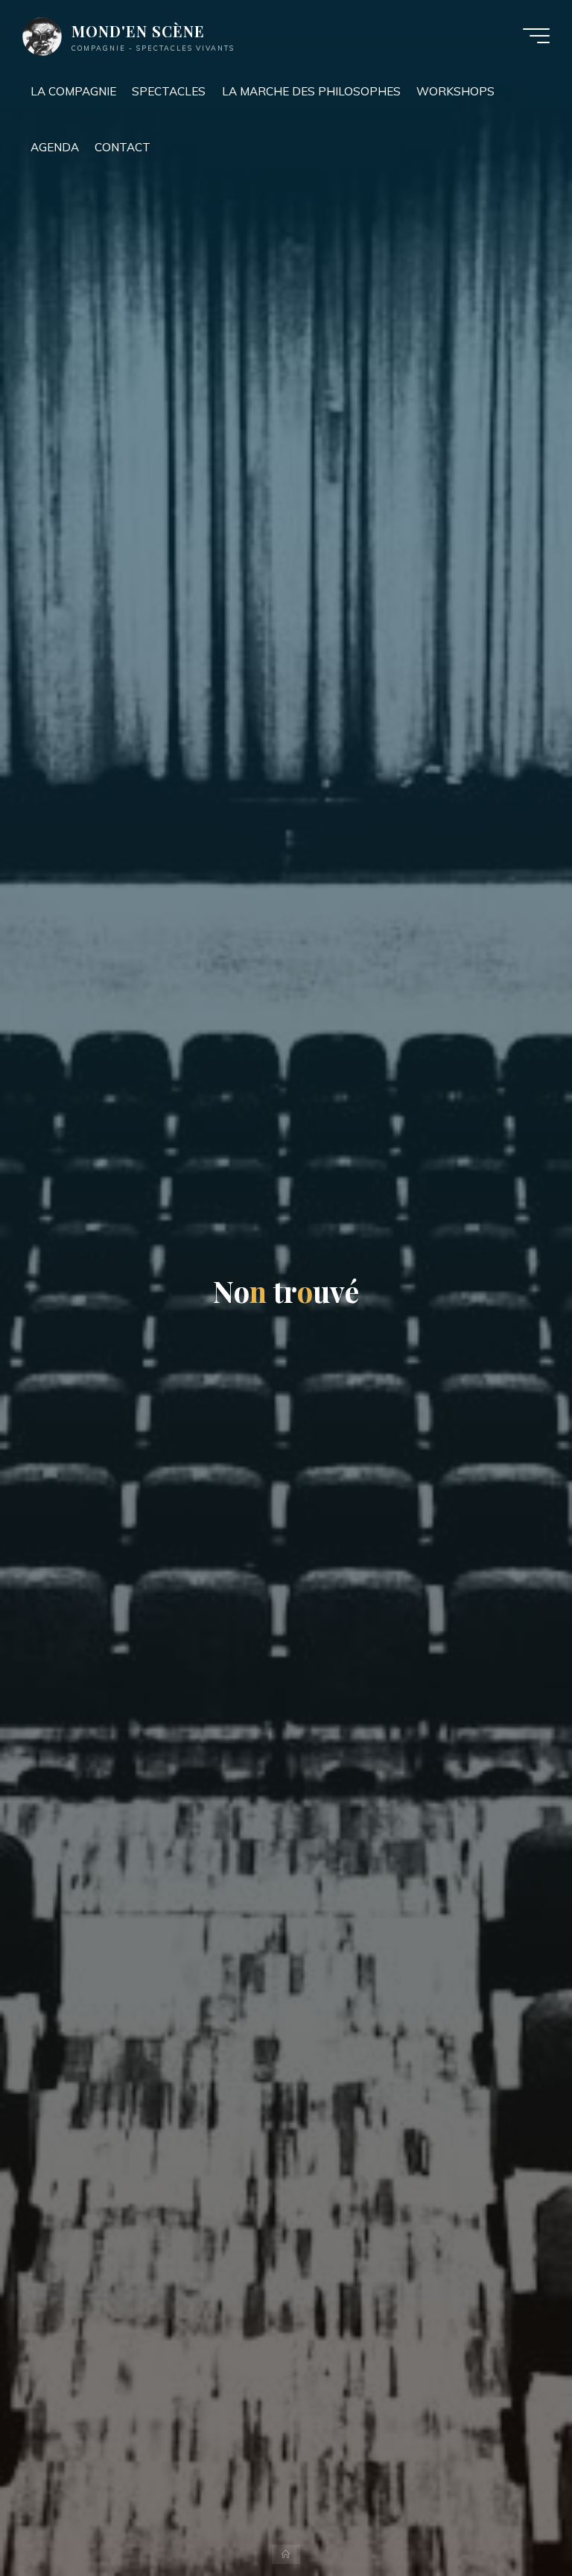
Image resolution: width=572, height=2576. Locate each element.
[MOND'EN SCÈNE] (42, 35)
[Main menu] (536, 36)
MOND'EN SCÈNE (138, 31)
